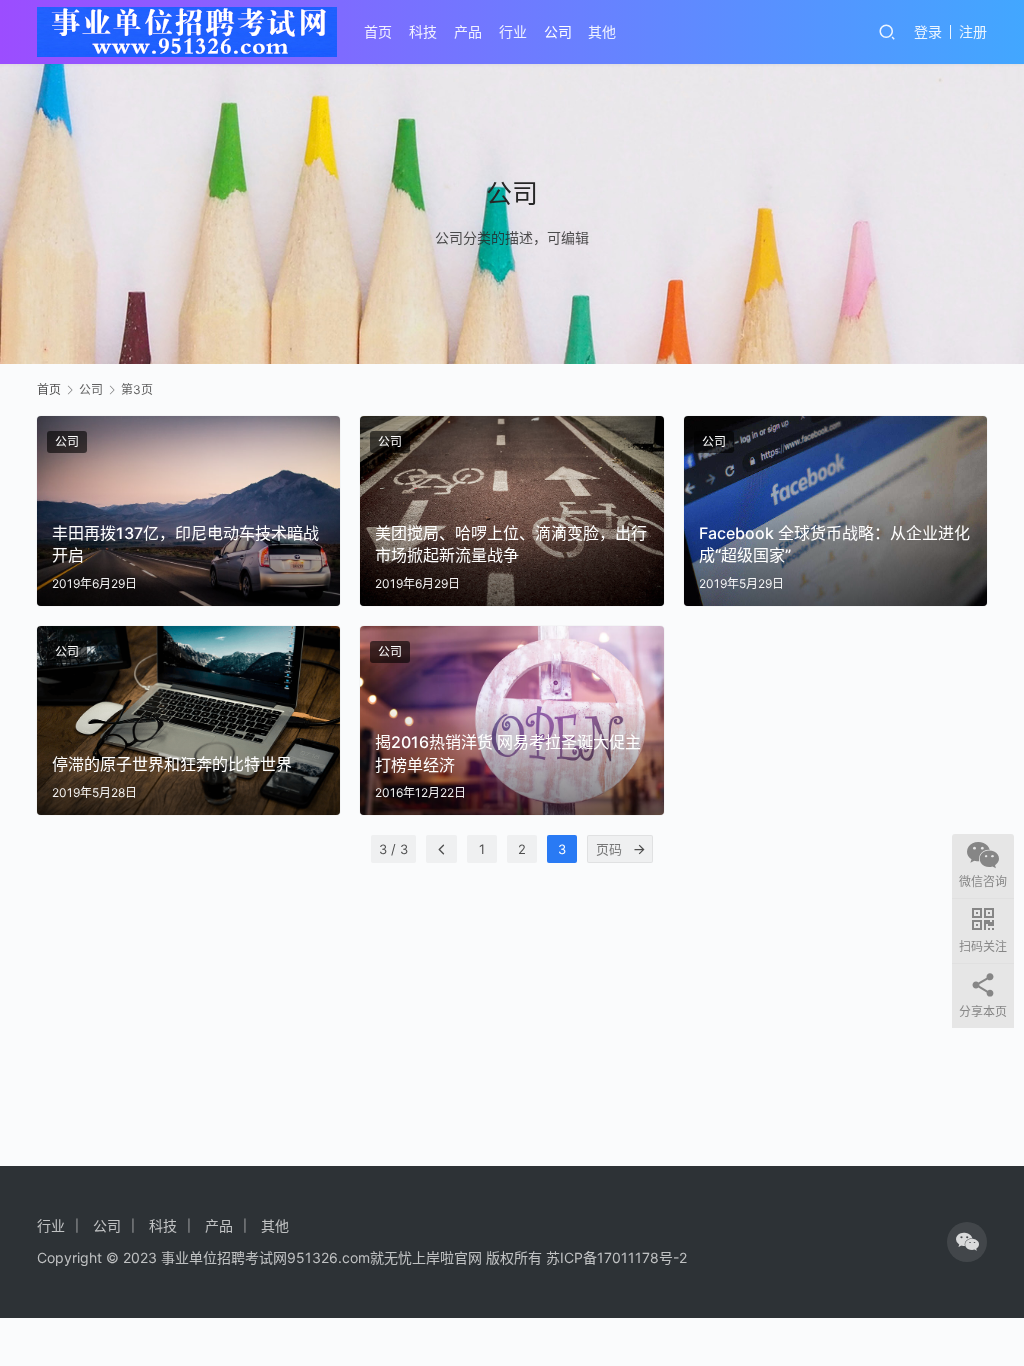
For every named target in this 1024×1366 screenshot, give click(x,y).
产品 (468, 31)
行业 (513, 31)
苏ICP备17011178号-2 (616, 1257)
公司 (558, 31)
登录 (928, 31)
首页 (378, 31)
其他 (602, 31)
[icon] (967, 1242)
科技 (423, 31)
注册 (973, 31)
